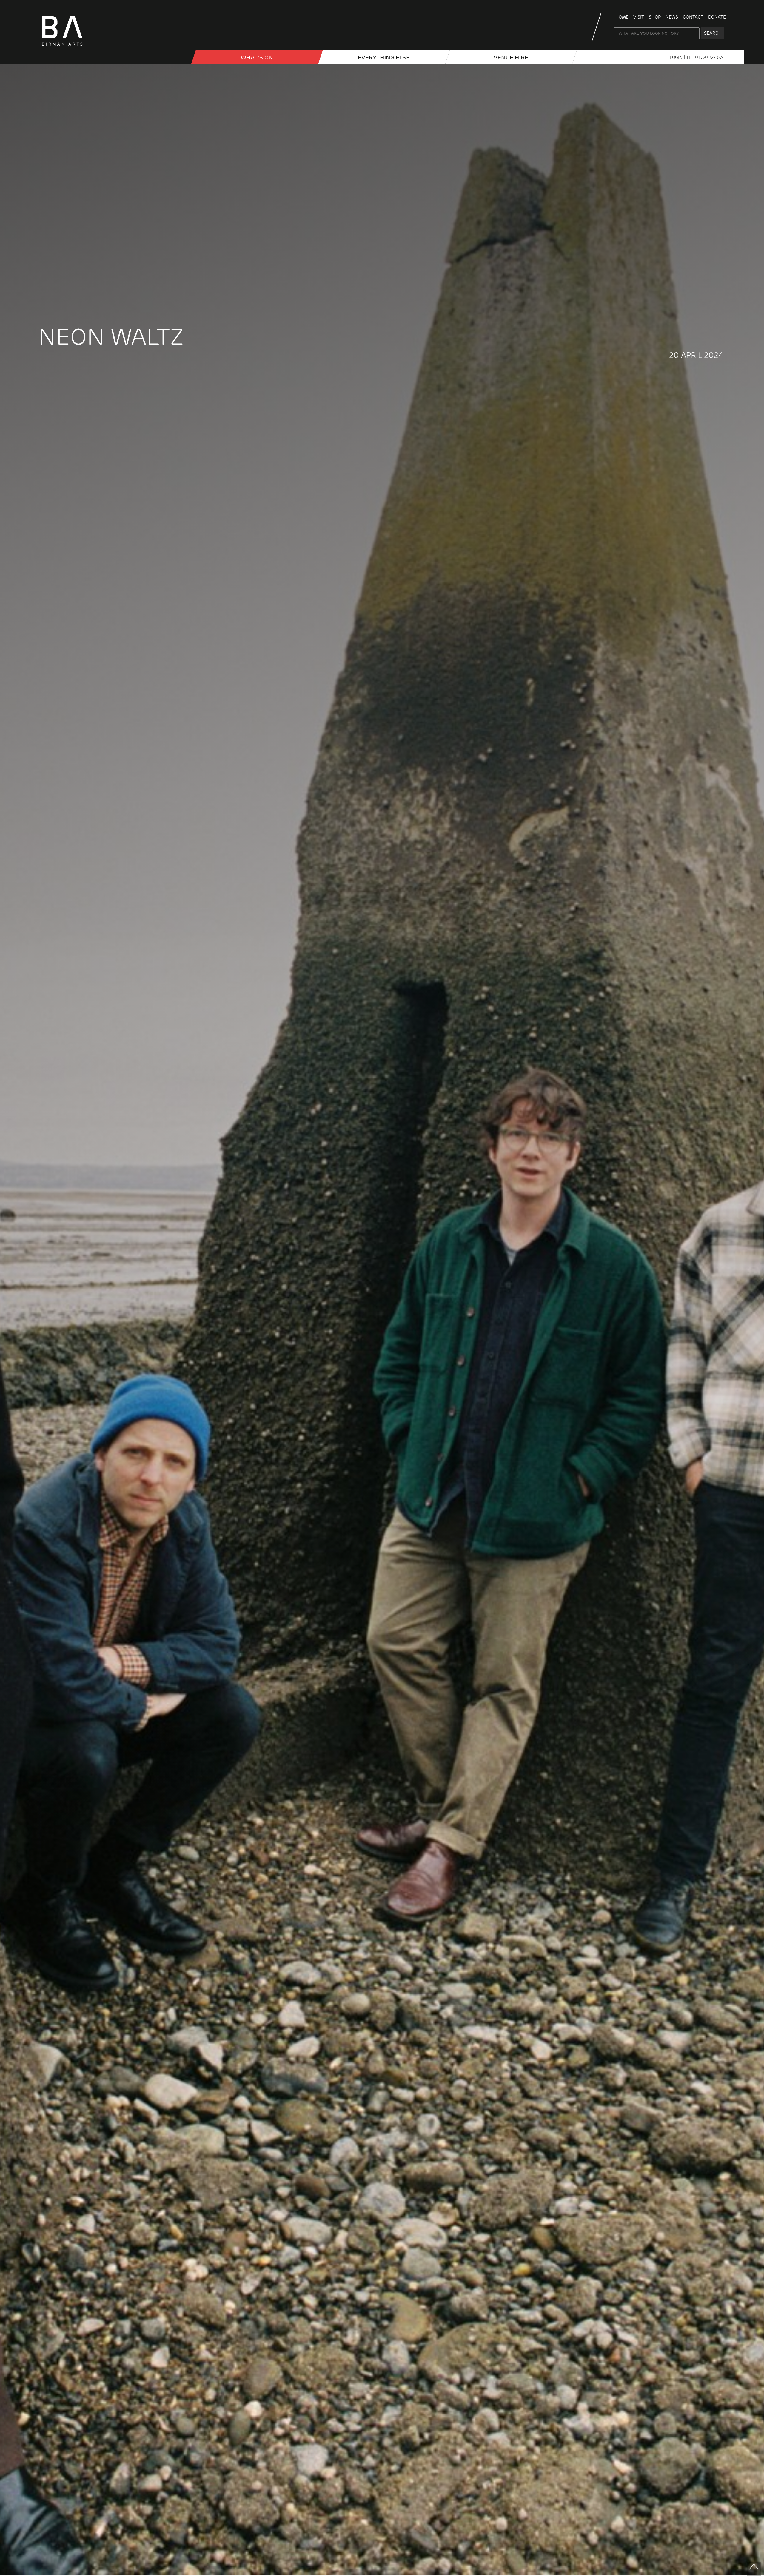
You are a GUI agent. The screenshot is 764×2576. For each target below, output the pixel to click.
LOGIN (677, 57)
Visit (639, 17)
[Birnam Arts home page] (62, 48)
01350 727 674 (710, 57)
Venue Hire (511, 57)
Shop (655, 17)
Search (713, 33)
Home (622, 17)
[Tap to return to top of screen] (754, 2569)
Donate (717, 17)
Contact (693, 17)
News (672, 17)
